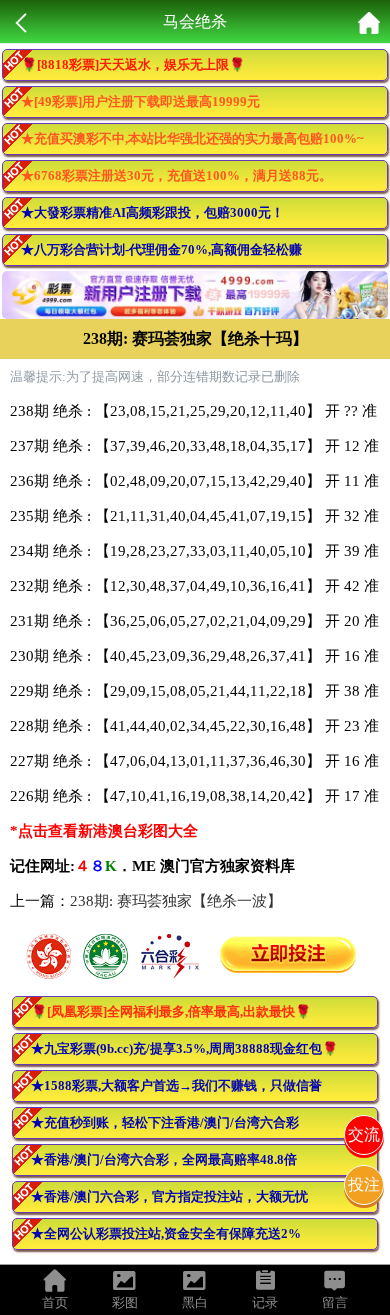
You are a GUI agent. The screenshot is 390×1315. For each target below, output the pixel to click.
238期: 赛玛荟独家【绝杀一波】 (176, 901)
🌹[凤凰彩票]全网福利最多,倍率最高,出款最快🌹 (171, 1011)
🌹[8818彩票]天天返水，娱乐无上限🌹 (133, 64)
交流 (364, 1134)
